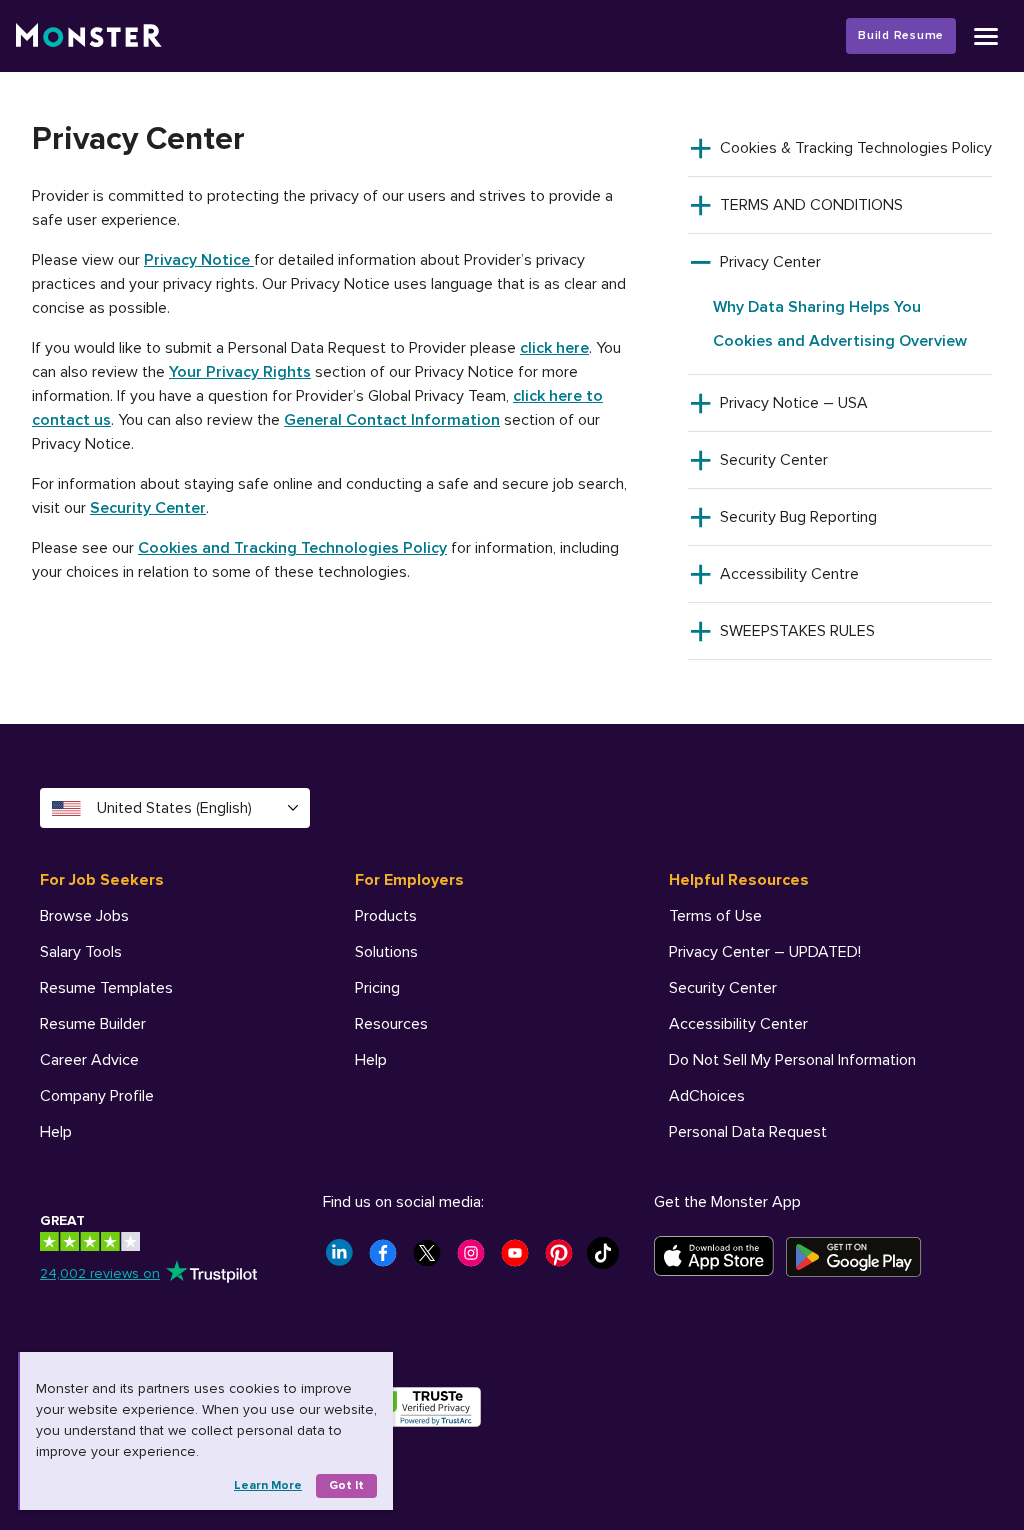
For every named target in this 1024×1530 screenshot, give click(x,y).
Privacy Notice (199, 260)
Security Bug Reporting (798, 517)
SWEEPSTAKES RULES (797, 631)
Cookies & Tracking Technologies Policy (856, 148)
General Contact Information (392, 420)
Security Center (148, 508)
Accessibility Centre (789, 574)
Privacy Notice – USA (794, 403)
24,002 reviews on (100, 1273)
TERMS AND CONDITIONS (811, 205)
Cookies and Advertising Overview (840, 341)
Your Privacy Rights (240, 372)
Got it (346, 1485)
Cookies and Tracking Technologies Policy (292, 548)
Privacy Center (770, 262)
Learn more (268, 1485)
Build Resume (901, 35)
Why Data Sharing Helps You (817, 307)
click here (554, 348)
